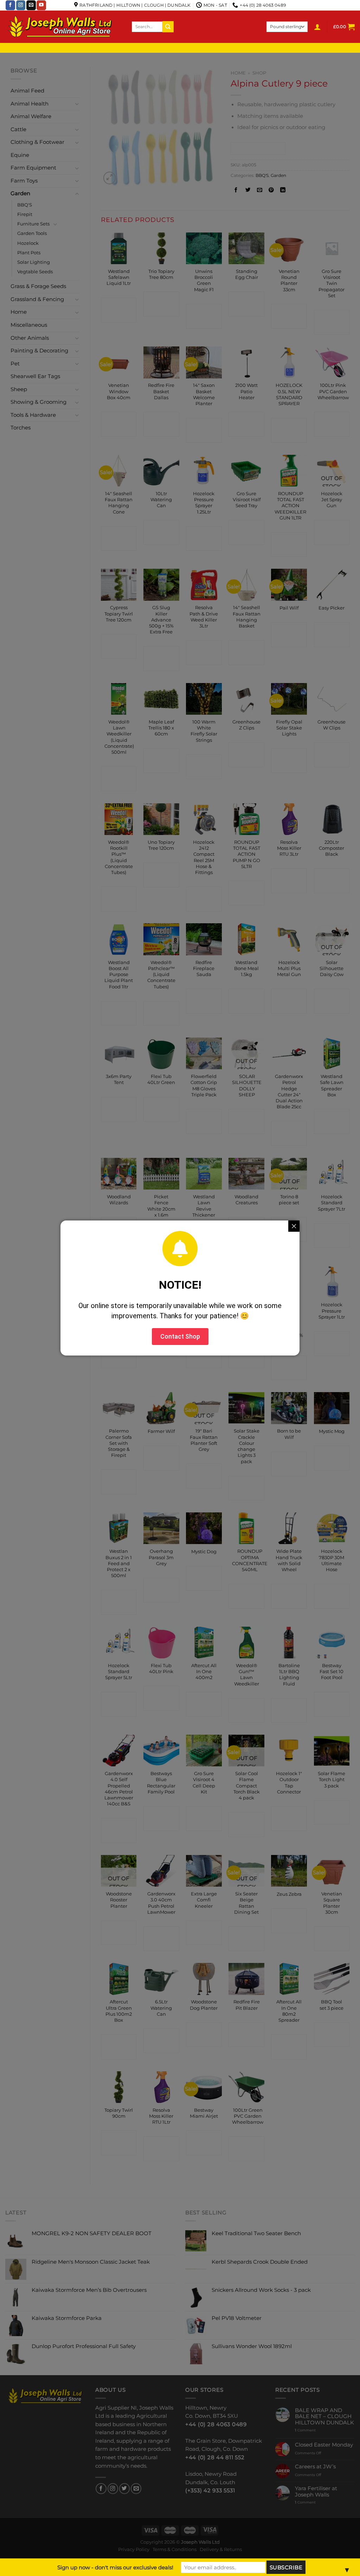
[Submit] (168, 27)
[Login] (317, 27)
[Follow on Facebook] (10, 5)
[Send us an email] (31, 5)
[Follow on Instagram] (21, 5)
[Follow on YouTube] (41, 5)
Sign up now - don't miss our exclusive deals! (115, 2567)
